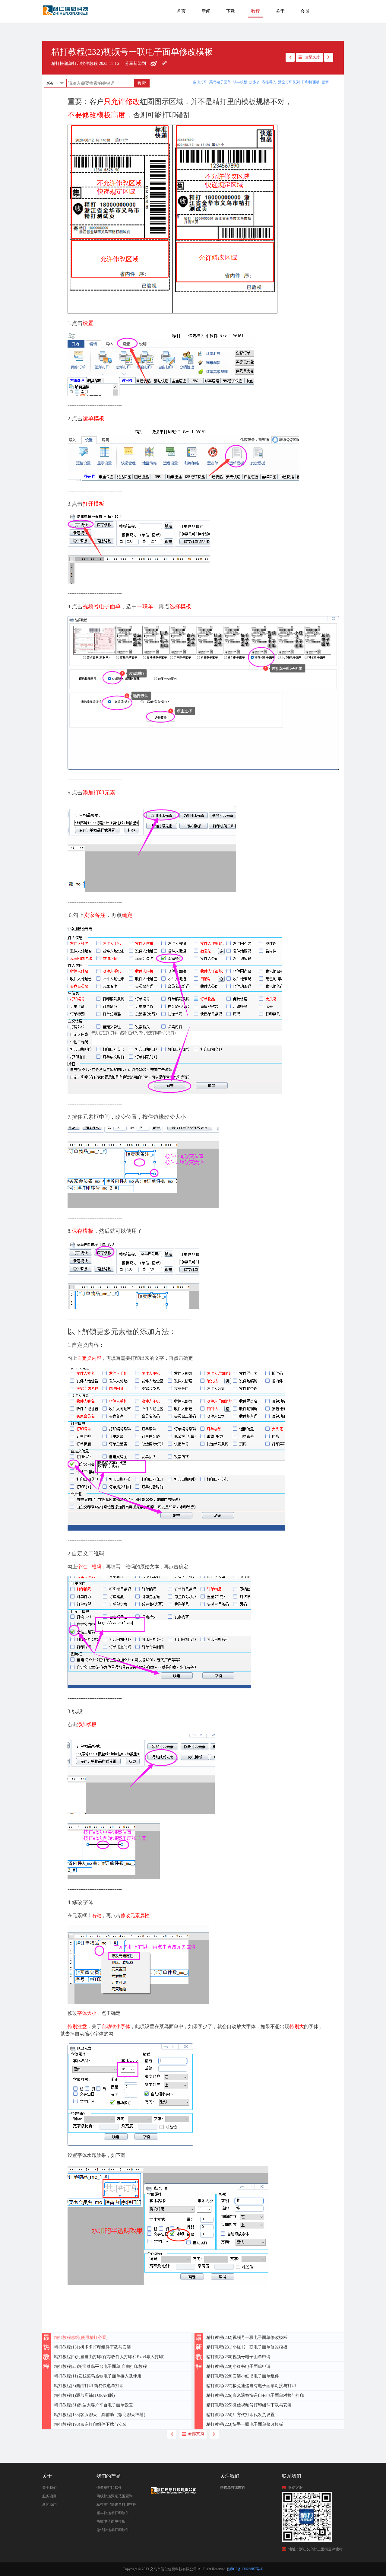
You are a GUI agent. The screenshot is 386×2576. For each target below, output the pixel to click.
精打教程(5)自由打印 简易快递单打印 (89, 2386)
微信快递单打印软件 (113, 2530)
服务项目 (49, 2496)
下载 (231, 11)
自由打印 (200, 82)
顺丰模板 (240, 82)
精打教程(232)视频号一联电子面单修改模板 (247, 2337)
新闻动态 (49, 2504)
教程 (255, 11)
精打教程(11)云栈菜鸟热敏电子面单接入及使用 (98, 2376)
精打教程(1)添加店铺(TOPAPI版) (84, 2395)
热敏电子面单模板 (111, 2521)
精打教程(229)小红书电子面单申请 (238, 2366)
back (290, 57)
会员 (305, 11)
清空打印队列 (289, 82)
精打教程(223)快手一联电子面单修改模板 (245, 2424)
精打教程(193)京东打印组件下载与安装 (90, 2424)
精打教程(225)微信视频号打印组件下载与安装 (249, 2405)
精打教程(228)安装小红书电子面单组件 (243, 2376)
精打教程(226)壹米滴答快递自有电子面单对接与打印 (255, 2395)
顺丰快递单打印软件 (113, 2513)
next (329, 57)
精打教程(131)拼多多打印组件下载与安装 (92, 2347)
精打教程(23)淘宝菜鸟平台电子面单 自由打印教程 (100, 2366)
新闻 (206, 11)
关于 (280, 11)
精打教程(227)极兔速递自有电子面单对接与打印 (251, 2386)
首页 (181, 11)
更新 (325, 82)
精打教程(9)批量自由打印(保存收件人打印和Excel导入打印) (109, 2357)
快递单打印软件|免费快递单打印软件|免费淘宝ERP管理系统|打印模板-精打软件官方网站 (66, 13)
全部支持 (312, 57)
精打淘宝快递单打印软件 (116, 2504)
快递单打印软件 (109, 2488)
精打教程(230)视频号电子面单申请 (238, 2357)
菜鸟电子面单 (220, 82)
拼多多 (255, 82)
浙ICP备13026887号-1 (245, 2569)
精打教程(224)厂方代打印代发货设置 (240, 2415)
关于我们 (49, 2488)
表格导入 (269, 82)
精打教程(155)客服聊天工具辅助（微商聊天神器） (101, 2415)
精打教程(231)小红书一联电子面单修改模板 (247, 2347)
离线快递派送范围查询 (115, 2496)
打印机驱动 (311, 82)
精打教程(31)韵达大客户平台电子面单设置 (93, 2405)
